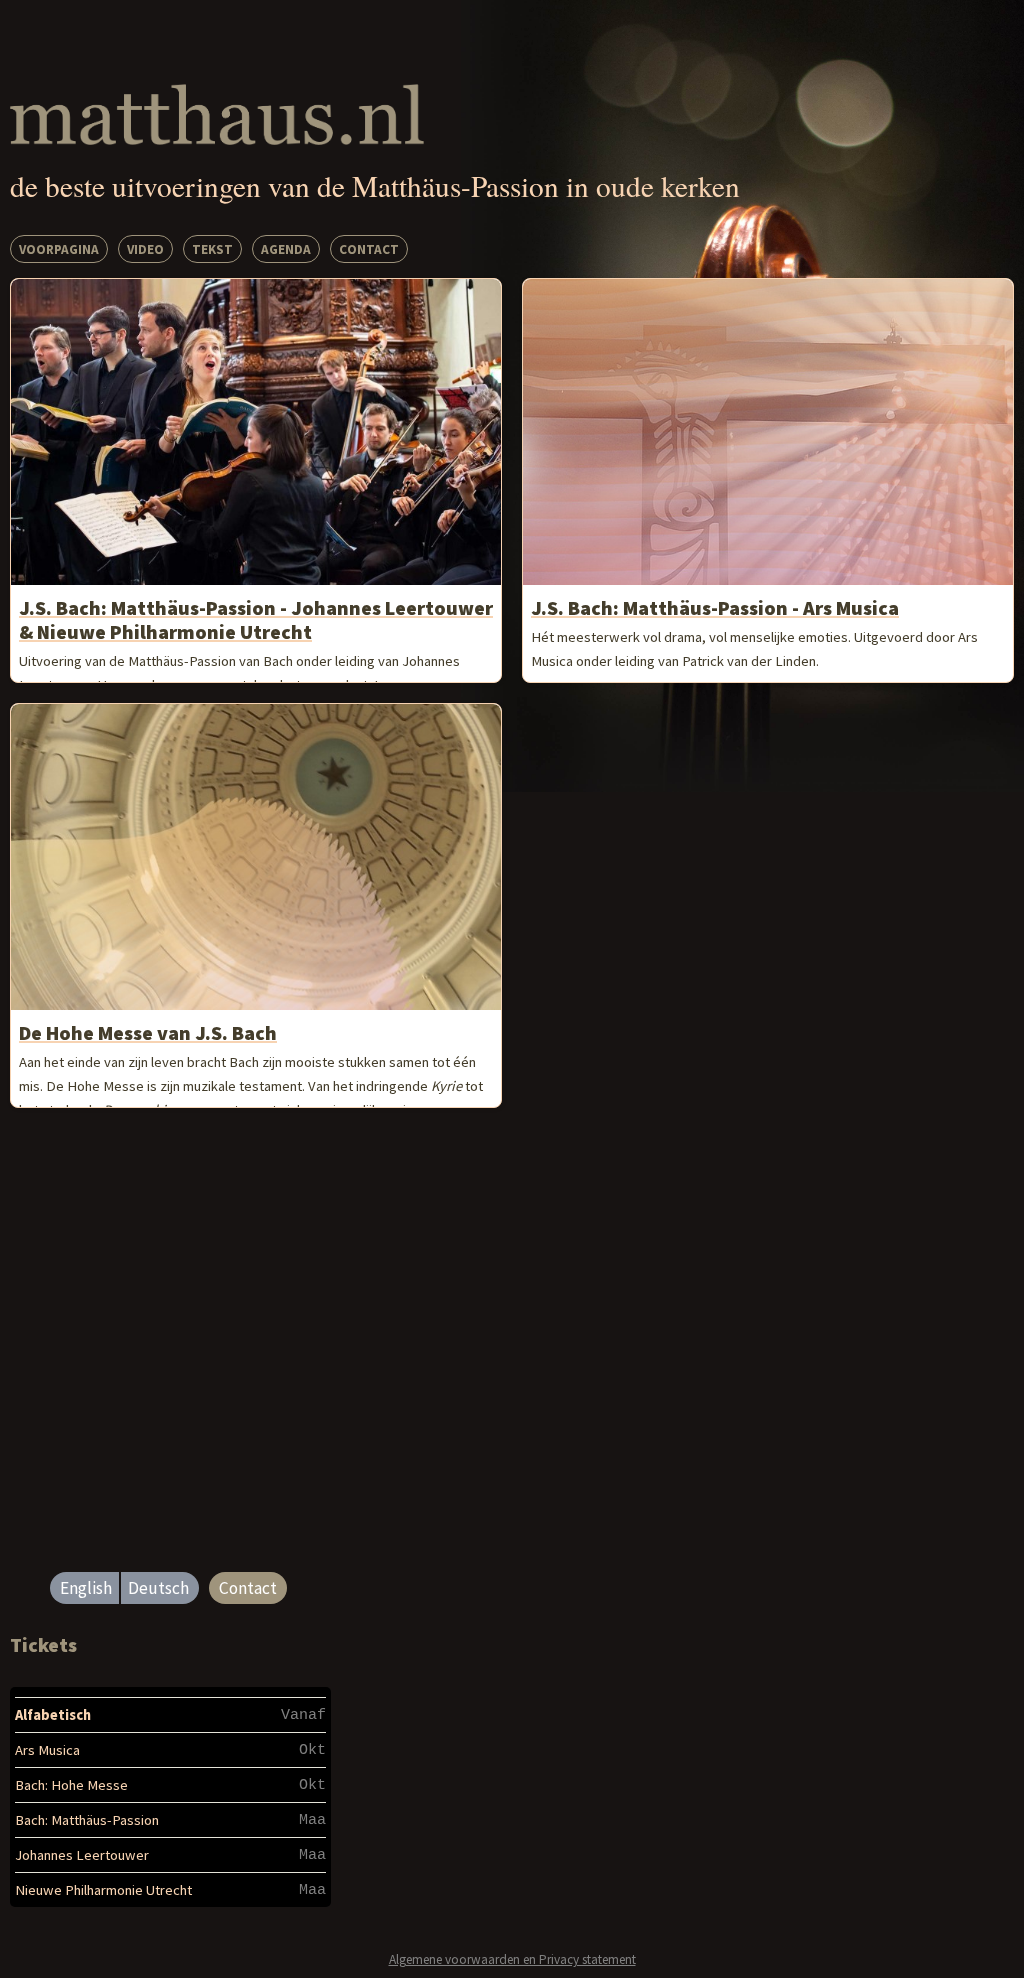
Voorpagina (59, 249)
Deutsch (158, 1588)
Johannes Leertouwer (82, 1855)
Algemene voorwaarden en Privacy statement (512, 1959)
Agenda (286, 249)
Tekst (212, 249)
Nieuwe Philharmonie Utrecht (103, 1890)
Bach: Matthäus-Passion (87, 1820)
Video (145, 249)
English (86, 1588)
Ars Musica (47, 1750)
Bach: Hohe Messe (71, 1785)
